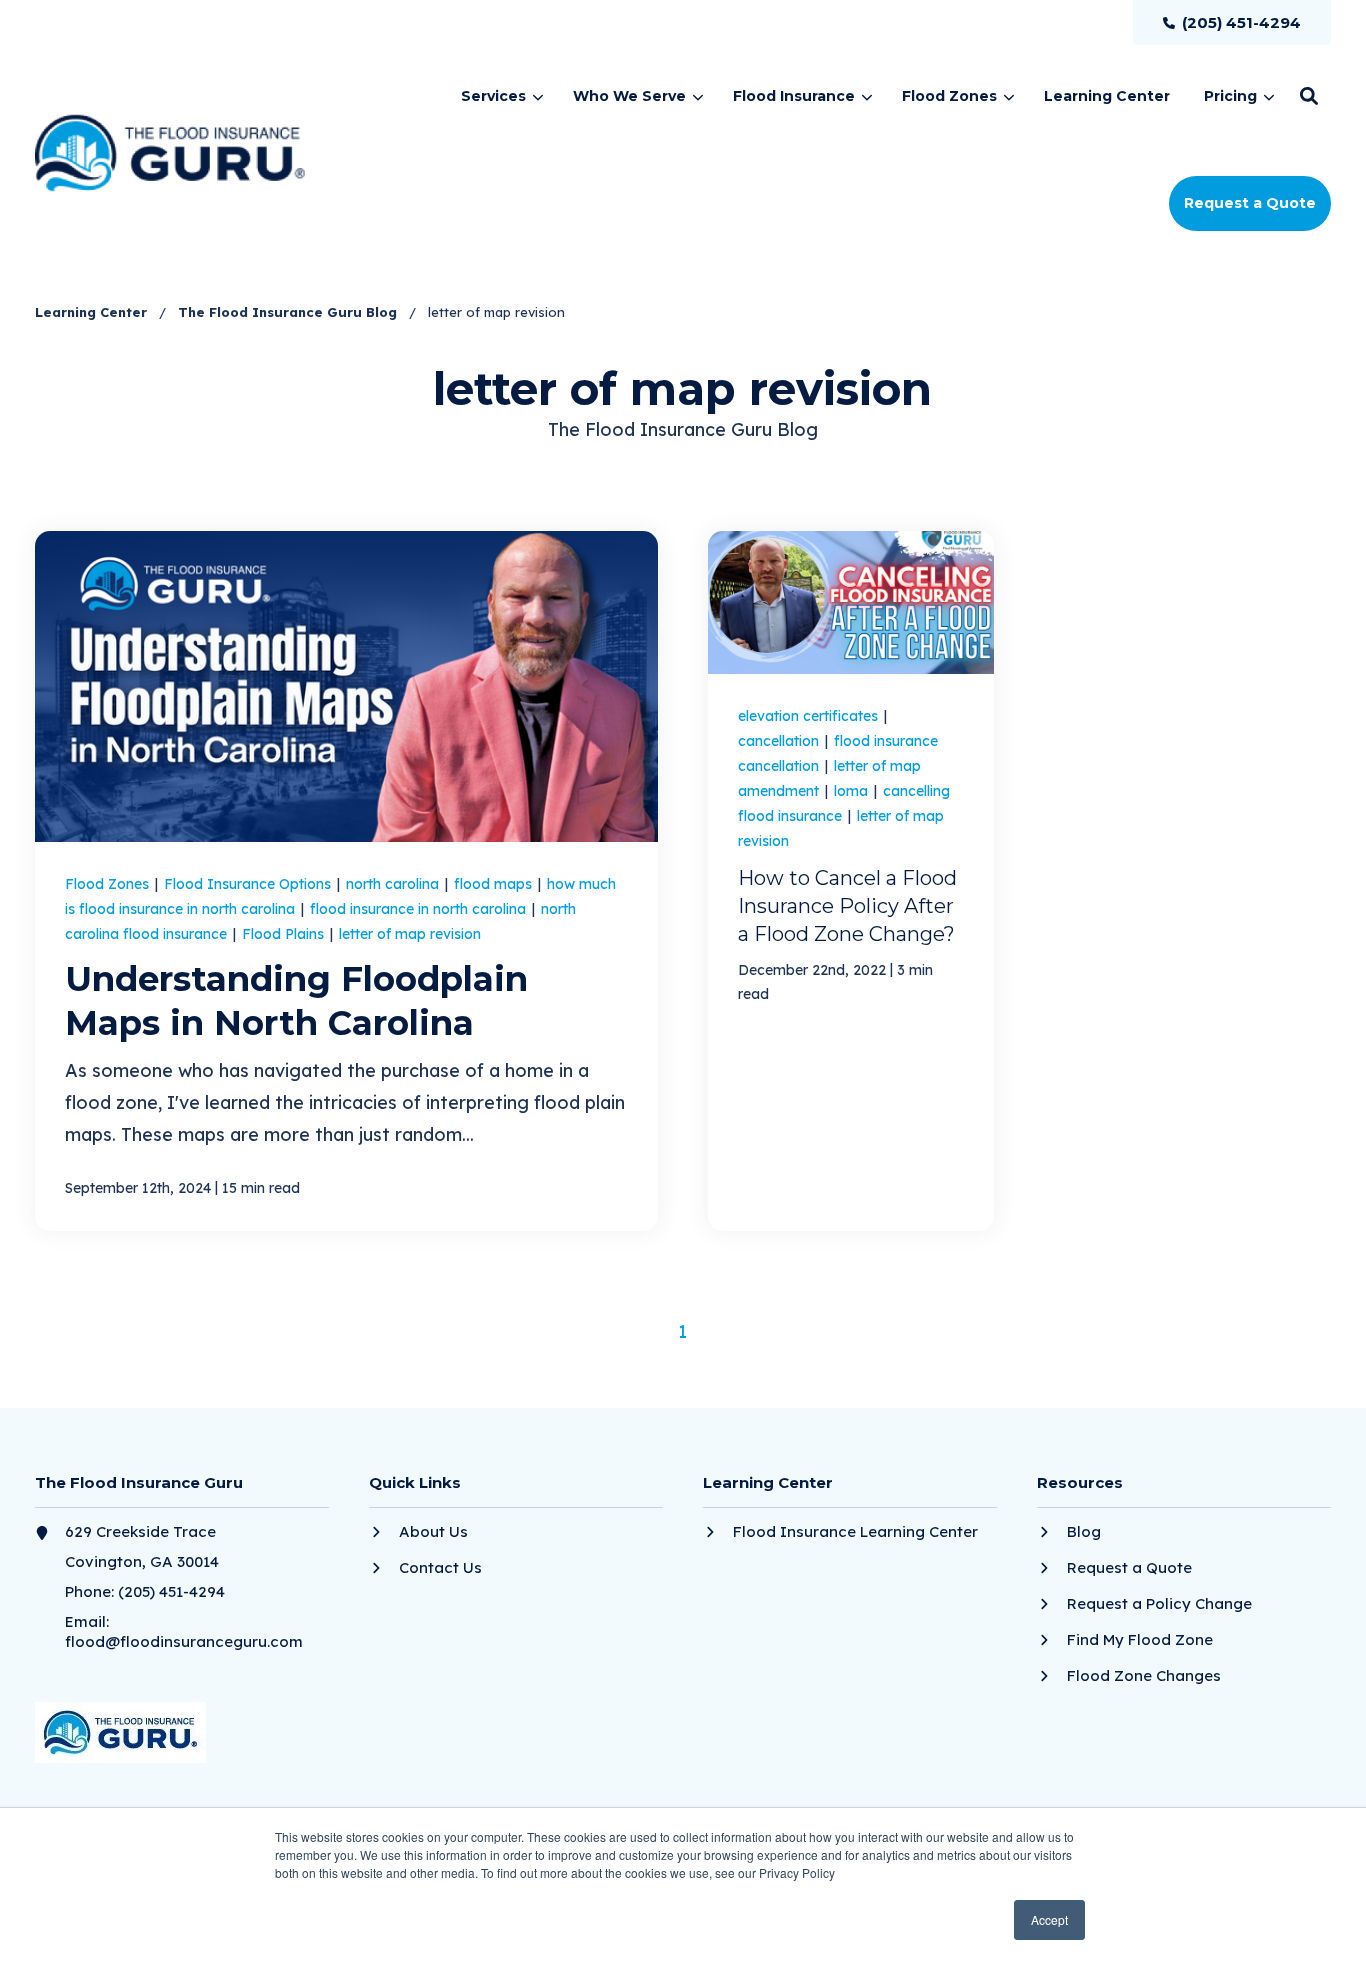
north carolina (394, 884)
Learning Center (93, 312)
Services (493, 96)
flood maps (495, 884)
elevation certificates (810, 716)
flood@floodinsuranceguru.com (184, 1641)
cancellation (780, 741)
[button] (1309, 96)
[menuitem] (1232, 22)
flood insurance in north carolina (420, 909)
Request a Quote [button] (1250, 203)
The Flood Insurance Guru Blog (289, 312)
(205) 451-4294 (171, 1591)
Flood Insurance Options (249, 884)
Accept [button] (1049, 1919)
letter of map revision (410, 934)
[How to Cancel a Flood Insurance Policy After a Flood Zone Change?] (851, 881)
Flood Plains (285, 934)
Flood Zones (949, 96)
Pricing (1230, 96)
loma (853, 791)
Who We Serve (629, 96)
